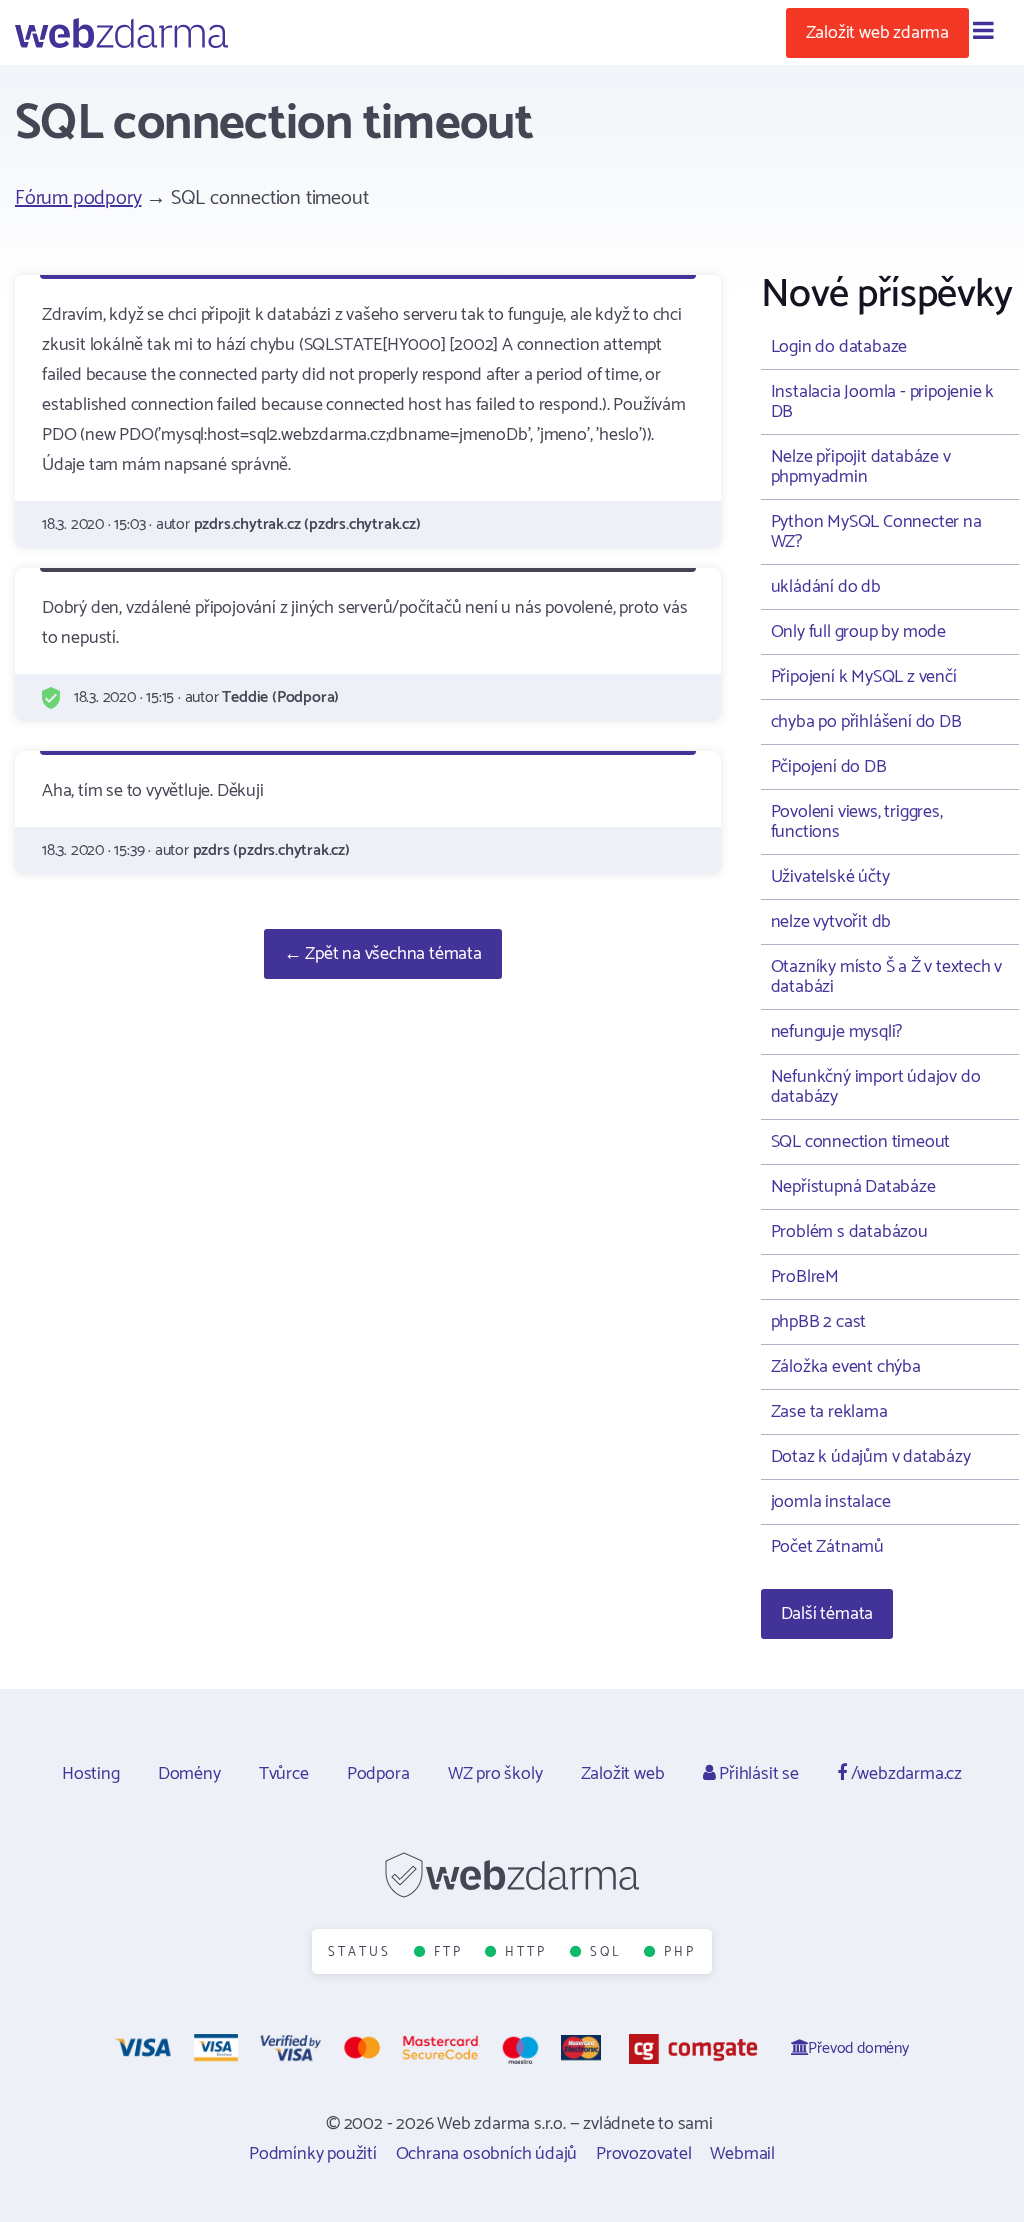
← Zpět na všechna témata (383, 954)
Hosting (91, 1774)
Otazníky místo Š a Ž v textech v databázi (887, 977)
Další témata (827, 1614)
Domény (189, 1774)
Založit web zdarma (877, 33)
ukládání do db (826, 587)
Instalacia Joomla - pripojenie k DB (883, 402)
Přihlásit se (756, 1774)
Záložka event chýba (846, 1367)
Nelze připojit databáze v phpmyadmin (861, 467)
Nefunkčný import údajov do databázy (876, 1087)
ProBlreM (805, 1277)
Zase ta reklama (829, 1412)
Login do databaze (839, 347)
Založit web (623, 1774)
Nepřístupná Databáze (853, 1187)
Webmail (742, 2154)
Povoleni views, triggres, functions (857, 822)
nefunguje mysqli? (837, 1032)
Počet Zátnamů (827, 1547)
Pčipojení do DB (829, 767)
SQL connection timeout (861, 1142)
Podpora (378, 1774)
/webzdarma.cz (904, 1774)
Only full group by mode (858, 632)
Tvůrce (284, 1774)
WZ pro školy (495, 1774)
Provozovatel (644, 2154)
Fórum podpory (78, 198)
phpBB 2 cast (819, 1322)
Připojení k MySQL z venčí (864, 677)
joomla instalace (831, 1502)
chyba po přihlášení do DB (866, 722)
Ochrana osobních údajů (487, 2154)
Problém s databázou (849, 1232)
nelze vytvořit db (831, 922)
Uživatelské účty (830, 877)
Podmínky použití (313, 2154)
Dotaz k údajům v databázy (871, 1457)
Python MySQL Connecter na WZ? (876, 532)
